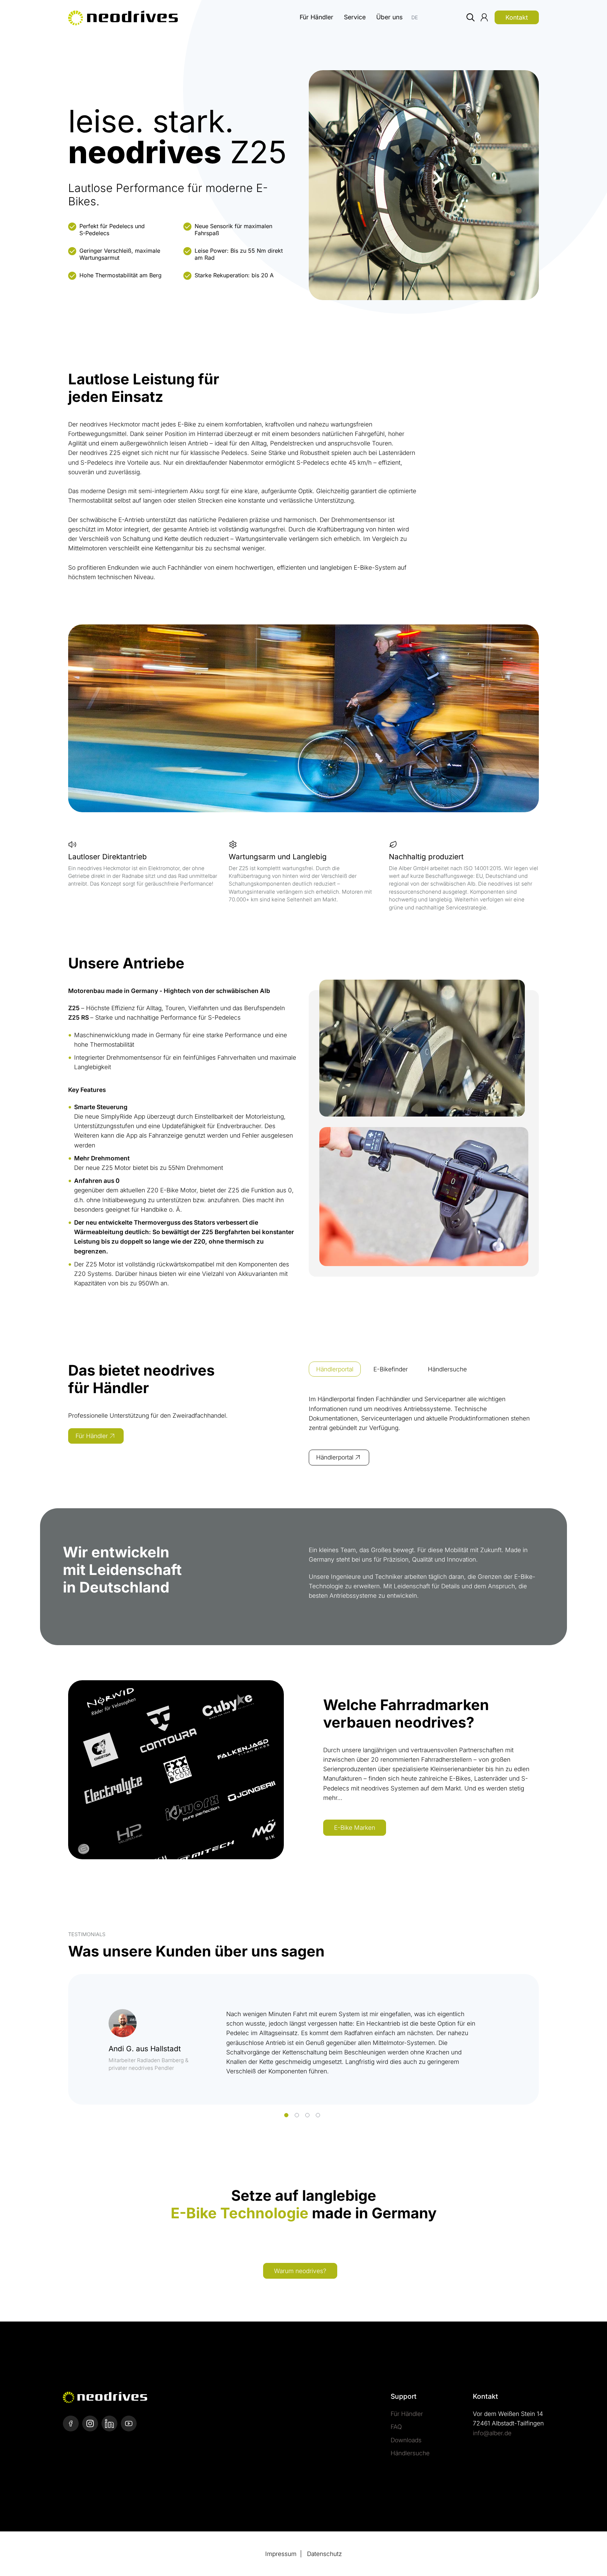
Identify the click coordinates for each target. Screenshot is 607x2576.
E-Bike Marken (355, 1827)
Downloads (406, 2440)
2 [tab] (297, 2115)
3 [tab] (307, 2115)
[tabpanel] (424, 1433)
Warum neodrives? (300, 2271)
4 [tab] (318, 2115)
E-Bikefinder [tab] (391, 1369)
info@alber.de (492, 2433)
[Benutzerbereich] (484, 22)
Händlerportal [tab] (335, 1369)
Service (355, 17)
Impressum (281, 2554)
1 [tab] (286, 2115)
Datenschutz (324, 2554)
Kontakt (517, 17)
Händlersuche (410, 2453)
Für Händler (316, 17)
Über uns (389, 17)
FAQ (396, 2427)
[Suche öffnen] (471, 22)
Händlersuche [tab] (447, 1369)
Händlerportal (335, 1457)
